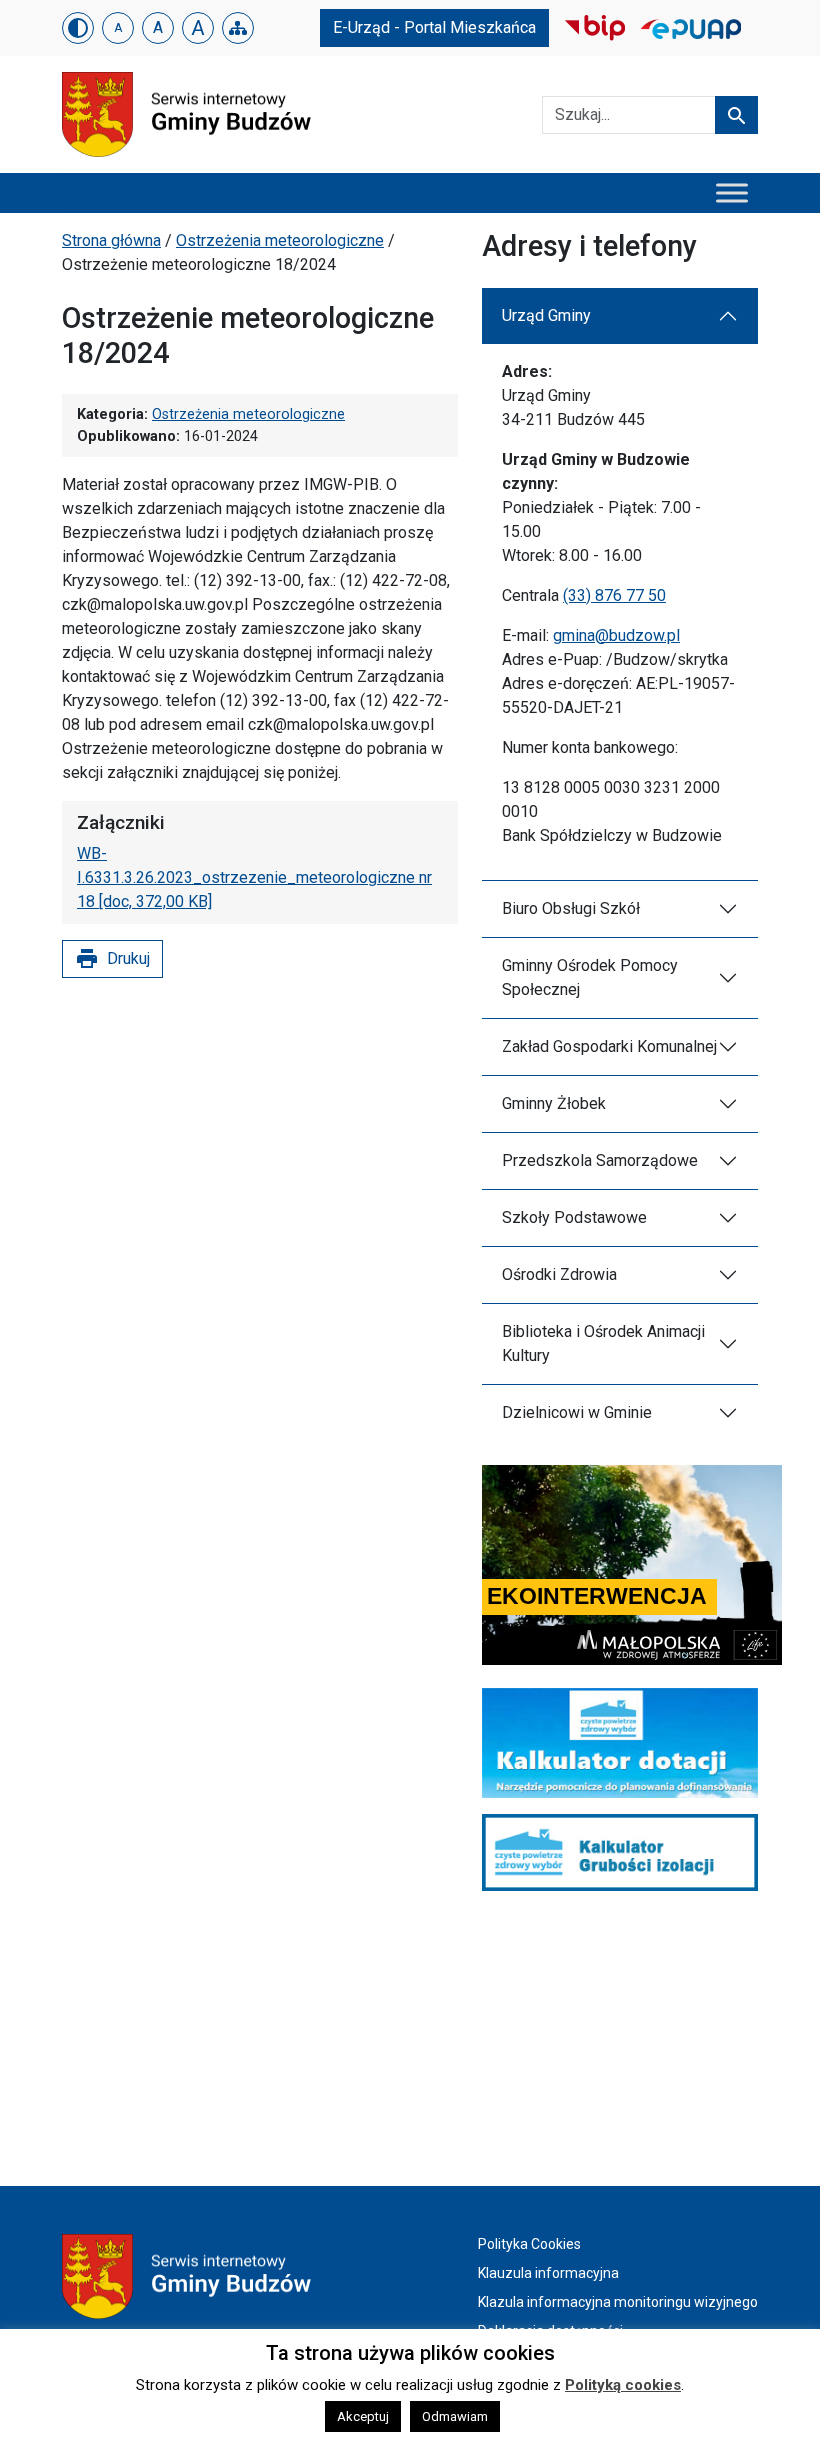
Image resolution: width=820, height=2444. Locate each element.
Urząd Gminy (546, 315)
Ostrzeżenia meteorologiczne (280, 240)
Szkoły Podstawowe (574, 1217)
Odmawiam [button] (455, 2416)
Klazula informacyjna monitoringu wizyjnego (618, 2302)
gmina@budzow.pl (616, 635)
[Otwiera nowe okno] (595, 26)
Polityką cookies (623, 2385)
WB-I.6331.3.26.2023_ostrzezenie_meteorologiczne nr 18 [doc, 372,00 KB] (254, 877)
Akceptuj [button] (363, 2416)
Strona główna (111, 240)
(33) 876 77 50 (614, 595)
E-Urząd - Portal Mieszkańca (434, 27)
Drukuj (112, 959)
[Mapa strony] (238, 28)
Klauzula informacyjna (548, 2273)
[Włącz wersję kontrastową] (78, 28)
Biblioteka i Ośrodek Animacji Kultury (603, 1343)
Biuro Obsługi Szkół (571, 908)
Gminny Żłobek (554, 1103)
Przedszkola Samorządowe (600, 1160)
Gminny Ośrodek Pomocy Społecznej (590, 977)
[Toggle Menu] (732, 192)
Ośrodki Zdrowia (559, 1274)
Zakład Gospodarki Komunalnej (609, 1046)
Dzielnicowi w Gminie (577, 1412)
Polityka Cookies (529, 2244)
